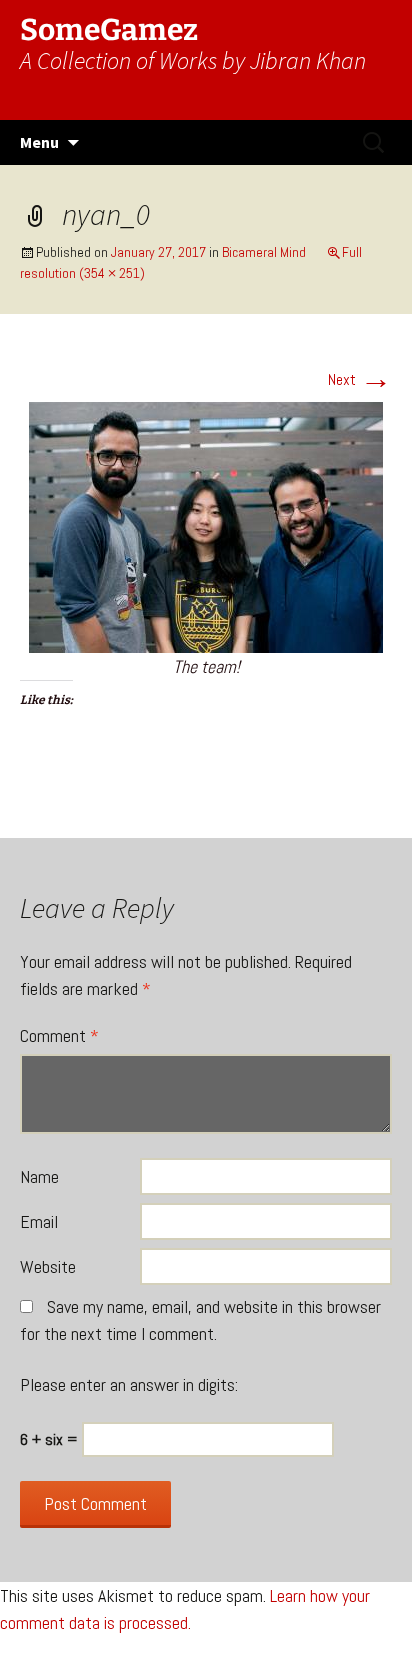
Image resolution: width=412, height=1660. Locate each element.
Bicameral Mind (264, 252)
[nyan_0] (206, 526)
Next (360, 379)
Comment (59, 1035)
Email (39, 1221)
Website (48, 1266)
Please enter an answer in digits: (129, 1384)
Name (39, 1176)
